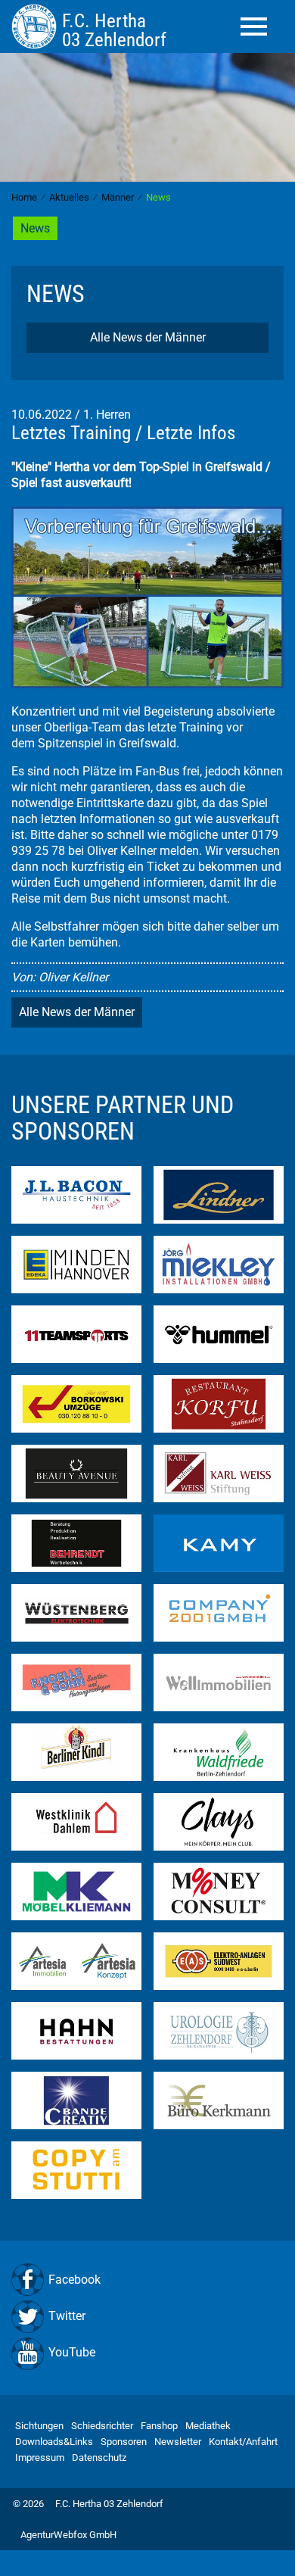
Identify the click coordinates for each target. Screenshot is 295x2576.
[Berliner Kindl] (76, 1751)
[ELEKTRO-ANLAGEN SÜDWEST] (219, 1960)
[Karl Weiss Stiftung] (219, 1472)
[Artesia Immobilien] (76, 1960)
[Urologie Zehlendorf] (219, 2030)
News (35, 228)
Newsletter (178, 2442)
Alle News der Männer (148, 337)
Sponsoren (124, 2442)
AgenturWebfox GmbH (68, 2535)
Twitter (67, 2316)
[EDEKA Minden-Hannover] (76, 1263)
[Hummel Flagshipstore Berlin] (219, 1333)
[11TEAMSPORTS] (76, 1333)
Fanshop (159, 2426)
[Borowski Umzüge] (76, 1403)
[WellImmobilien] (219, 1681)
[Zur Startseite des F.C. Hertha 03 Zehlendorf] (37, 26)
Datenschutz (99, 2457)
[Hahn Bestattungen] (76, 2030)
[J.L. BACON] (76, 1194)
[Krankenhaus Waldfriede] (219, 1751)
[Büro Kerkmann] (219, 2099)
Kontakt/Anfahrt (243, 2442)
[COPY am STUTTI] (76, 2169)
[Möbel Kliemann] (76, 1890)
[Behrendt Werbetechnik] (76, 1542)
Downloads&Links (54, 2442)
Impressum (40, 2457)
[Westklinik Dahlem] (76, 1821)
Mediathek (208, 2426)
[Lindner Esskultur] (219, 1194)
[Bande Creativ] (76, 2099)
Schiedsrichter (102, 2426)
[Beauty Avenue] (76, 1472)
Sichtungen (39, 2426)
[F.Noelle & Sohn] (76, 1681)
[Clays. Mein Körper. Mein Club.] (219, 1821)
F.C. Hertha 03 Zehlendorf (109, 2504)
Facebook (75, 2280)
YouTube (72, 2352)
